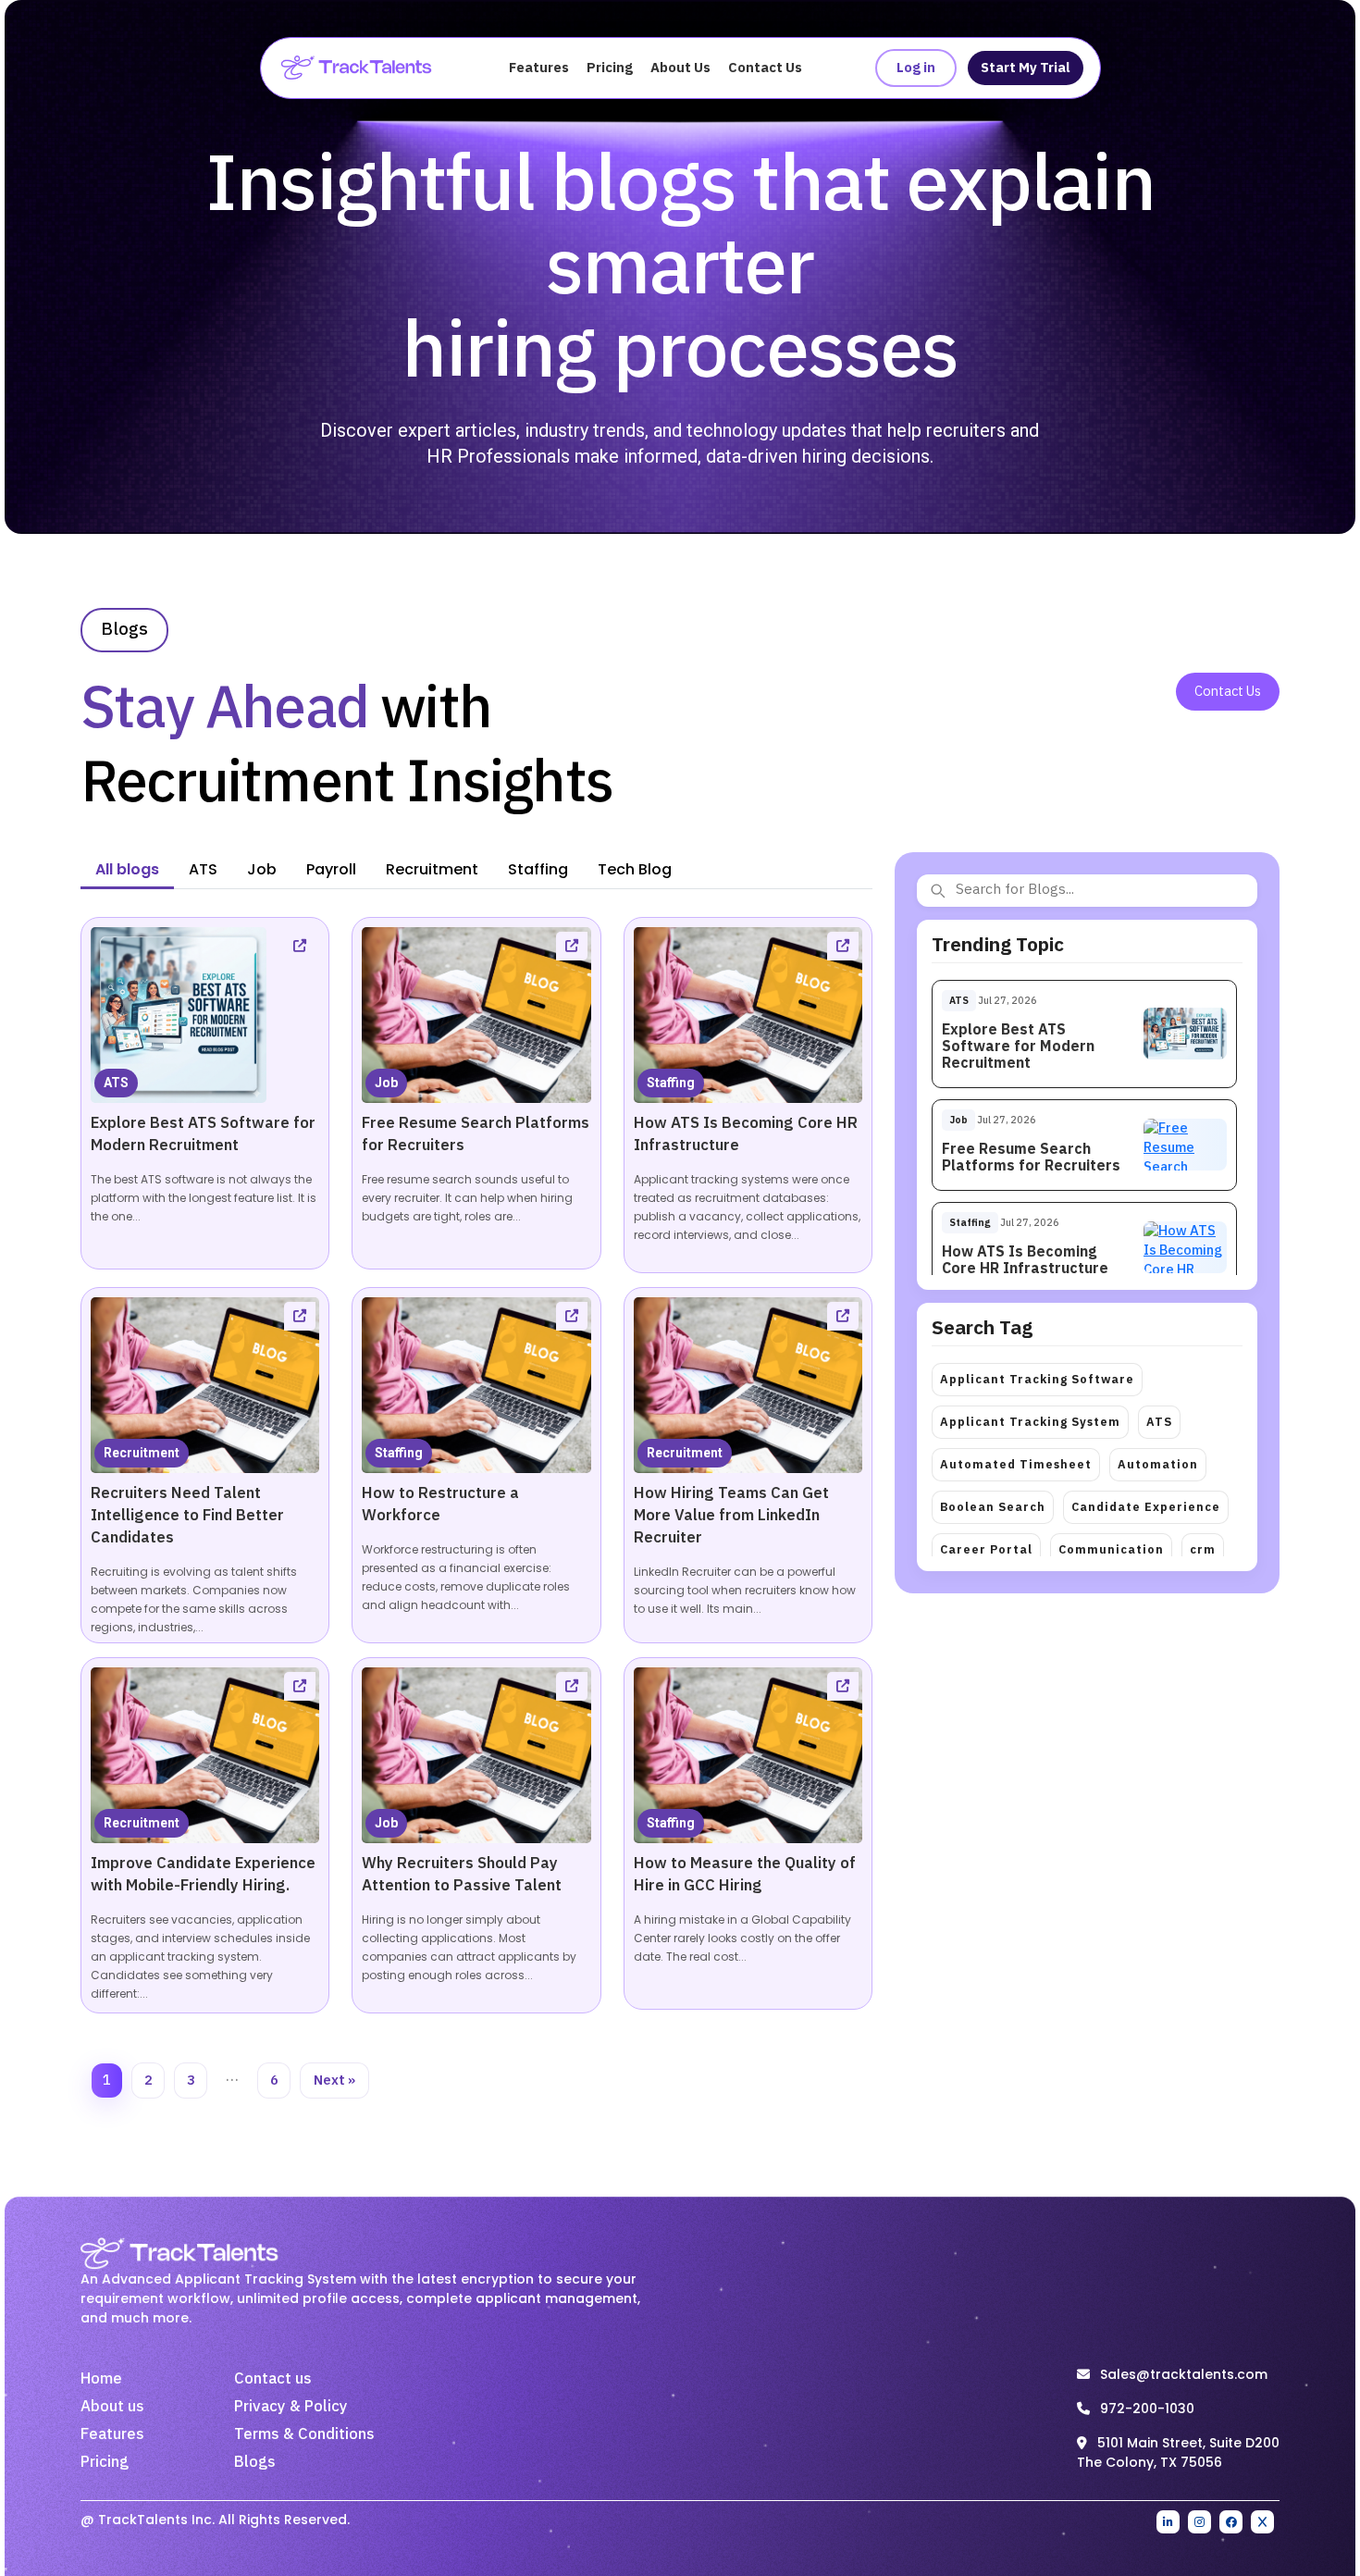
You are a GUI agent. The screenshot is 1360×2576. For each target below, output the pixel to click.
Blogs (255, 2462)
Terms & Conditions (304, 2434)
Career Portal (986, 1550)
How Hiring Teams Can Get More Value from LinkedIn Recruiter (731, 1516)
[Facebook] (1231, 2522)
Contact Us (765, 68)
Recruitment (142, 1453)
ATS (116, 1083)
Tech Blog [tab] (635, 869)
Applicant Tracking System (1030, 1422)
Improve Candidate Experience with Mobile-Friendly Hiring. (203, 1875)
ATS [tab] (203, 869)
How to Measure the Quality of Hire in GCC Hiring (745, 1875)
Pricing (610, 68)
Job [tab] (262, 869)
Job (386, 1083)
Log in (916, 68)
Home (101, 2379)
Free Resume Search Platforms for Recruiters (1031, 1158)
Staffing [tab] (538, 869)
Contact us (273, 2379)
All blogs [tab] (127, 869)
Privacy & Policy (291, 2407)
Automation (1158, 1465)
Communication (1111, 1550)
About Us (680, 68)
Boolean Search (993, 1507)
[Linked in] (1168, 2522)
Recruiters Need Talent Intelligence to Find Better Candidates (187, 1516)
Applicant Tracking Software (1037, 1380)
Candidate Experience (1146, 1507)
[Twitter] (1262, 2522)
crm (1203, 1550)
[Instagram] (1199, 2522)
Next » (334, 2081)
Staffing (671, 1083)
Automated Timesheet (1016, 1465)
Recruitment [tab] (432, 869)
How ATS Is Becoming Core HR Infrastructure (1025, 1261)
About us (112, 2407)
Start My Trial (1026, 68)
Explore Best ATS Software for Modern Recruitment (203, 1134)
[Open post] (300, 946)
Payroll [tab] (331, 869)
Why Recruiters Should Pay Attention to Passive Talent (462, 1875)
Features (539, 68)
